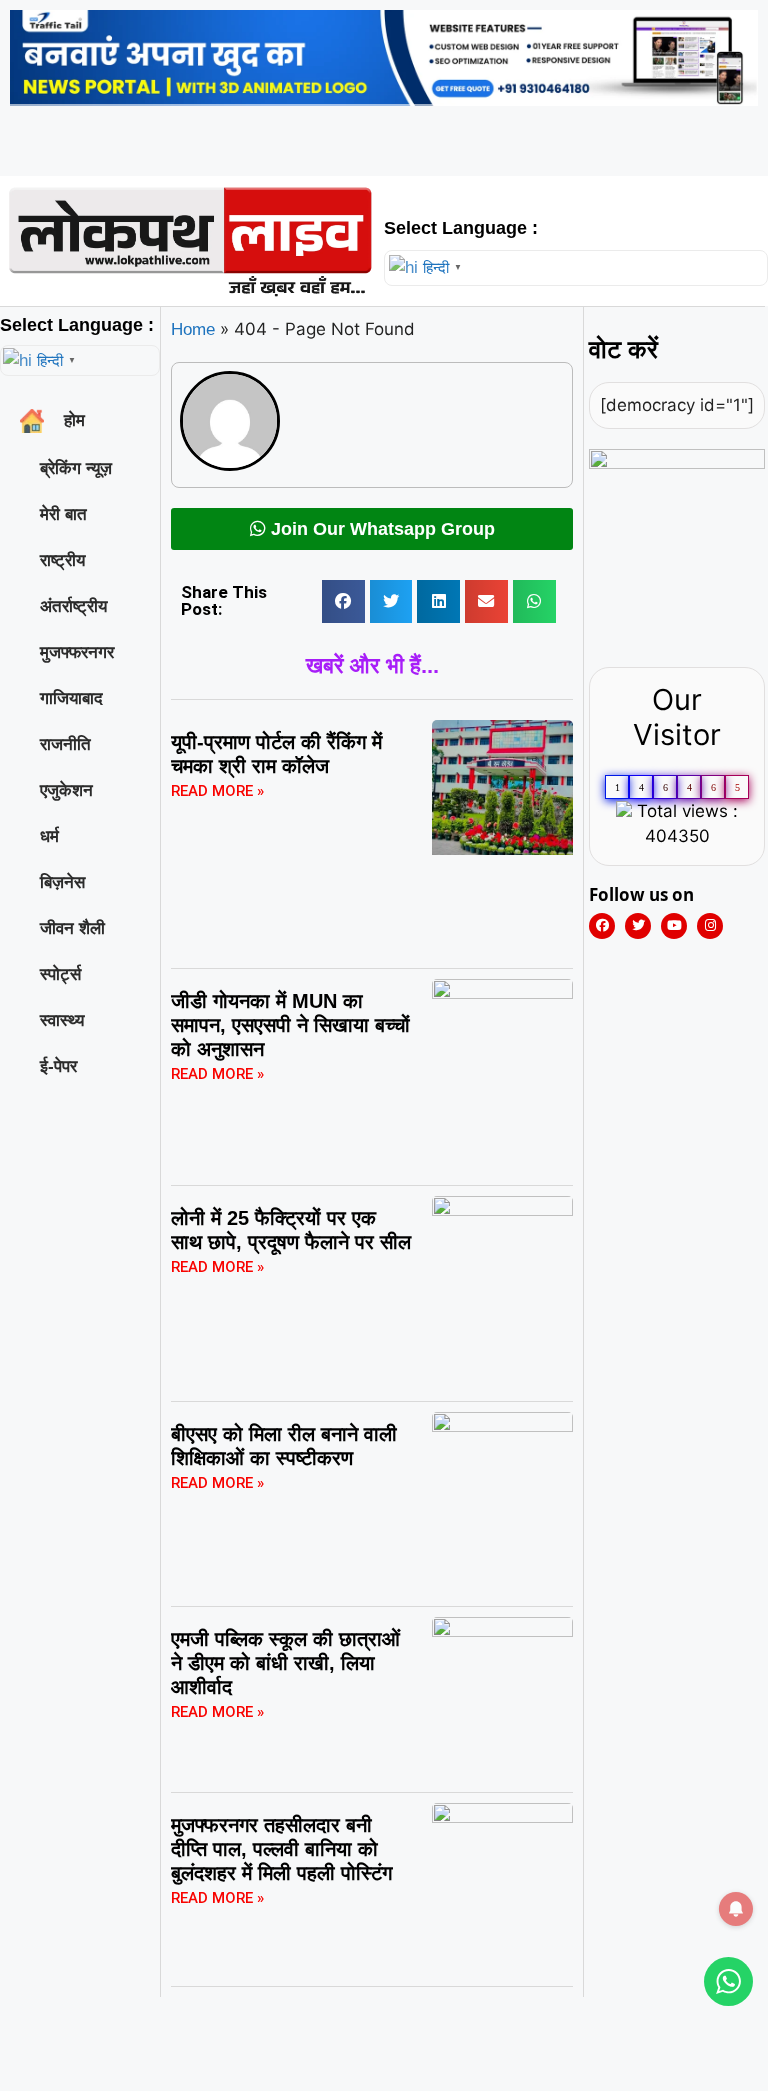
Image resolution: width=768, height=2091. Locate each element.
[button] (343, 601)
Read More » (217, 791)
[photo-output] (677, 463)
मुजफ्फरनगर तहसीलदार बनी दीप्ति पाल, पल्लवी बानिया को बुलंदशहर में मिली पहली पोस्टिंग (281, 1849)
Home (193, 329)
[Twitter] (638, 926)
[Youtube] (674, 926)
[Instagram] (710, 926)
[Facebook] (602, 926)
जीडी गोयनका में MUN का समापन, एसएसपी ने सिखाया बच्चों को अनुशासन (290, 1025)
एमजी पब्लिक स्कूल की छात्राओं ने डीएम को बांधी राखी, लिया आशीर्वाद (285, 1663)
